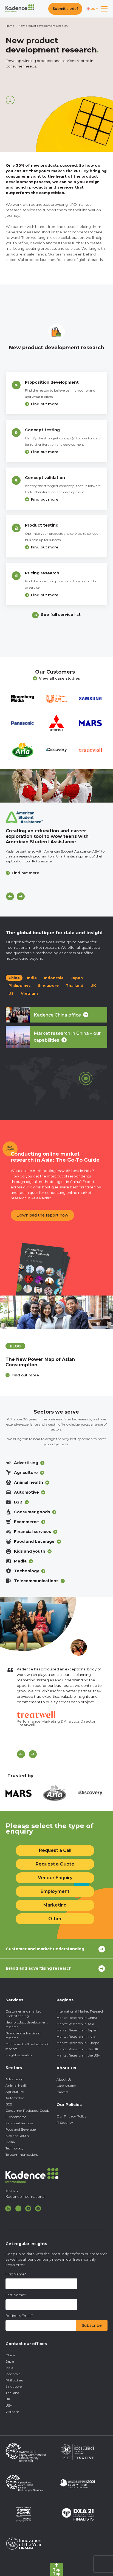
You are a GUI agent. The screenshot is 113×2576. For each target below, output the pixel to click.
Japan (77, 978)
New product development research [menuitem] (27, 2025)
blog (15, 1346)
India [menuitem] (9, 2368)
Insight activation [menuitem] (19, 2055)
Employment (55, 1891)
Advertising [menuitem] (15, 2079)
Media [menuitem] (10, 2142)
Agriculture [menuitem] (15, 2092)
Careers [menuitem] (62, 2092)
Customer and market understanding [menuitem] (23, 2014)
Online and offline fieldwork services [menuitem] (27, 2046)
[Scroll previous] (21, 1754)
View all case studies (60, 678)
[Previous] (10, 896)
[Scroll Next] (33, 1754)
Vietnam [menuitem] (12, 2412)
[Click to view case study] (56, 786)
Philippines (20, 985)
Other (55, 1919)
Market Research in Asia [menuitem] (75, 2024)
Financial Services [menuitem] (19, 2123)
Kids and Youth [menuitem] (17, 2136)
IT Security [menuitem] (65, 2123)
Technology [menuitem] (15, 2148)
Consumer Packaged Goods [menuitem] (27, 2111)
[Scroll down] (10, 100)
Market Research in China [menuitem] (77, 2018)
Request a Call (55, 1850)
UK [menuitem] (8, 2399)
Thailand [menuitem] (12, 2393)
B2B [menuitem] (9, 2104)
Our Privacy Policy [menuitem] (71, 2116)
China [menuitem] (10, 2355)
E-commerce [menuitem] (16, 2117)
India (32, 978)
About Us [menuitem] (64, 2079)
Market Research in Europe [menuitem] (78, 2043)
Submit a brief (65, 9)
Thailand (75, 985)
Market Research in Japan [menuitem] (77, 2030)
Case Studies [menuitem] (66, 2086)
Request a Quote (55, 1864)
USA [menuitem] (9, 2405)
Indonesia (54, 978)
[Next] (21, 896)
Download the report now (42, 1215)
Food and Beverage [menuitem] (21, 2129)
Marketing (55, 1905)
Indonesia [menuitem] (13, 2374)
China (14, 978)
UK (93, 985)
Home (10, 26)
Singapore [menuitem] (14, 2386)
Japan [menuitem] (10, 2361)
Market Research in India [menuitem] (76, 2036)
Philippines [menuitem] (14, 2380)
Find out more (45, 404)
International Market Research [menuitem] (80, 2011)
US (11, 993)
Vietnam (29, 993)
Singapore (48, 985)
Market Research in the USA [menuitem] (78, 2055)
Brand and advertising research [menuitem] (23, 2035)
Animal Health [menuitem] (17, 2085)
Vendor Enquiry (55, 1878)
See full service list (61, 615)
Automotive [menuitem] (15, 2098)
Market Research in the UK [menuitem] (77, 2049)
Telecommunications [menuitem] (22, 2155)
